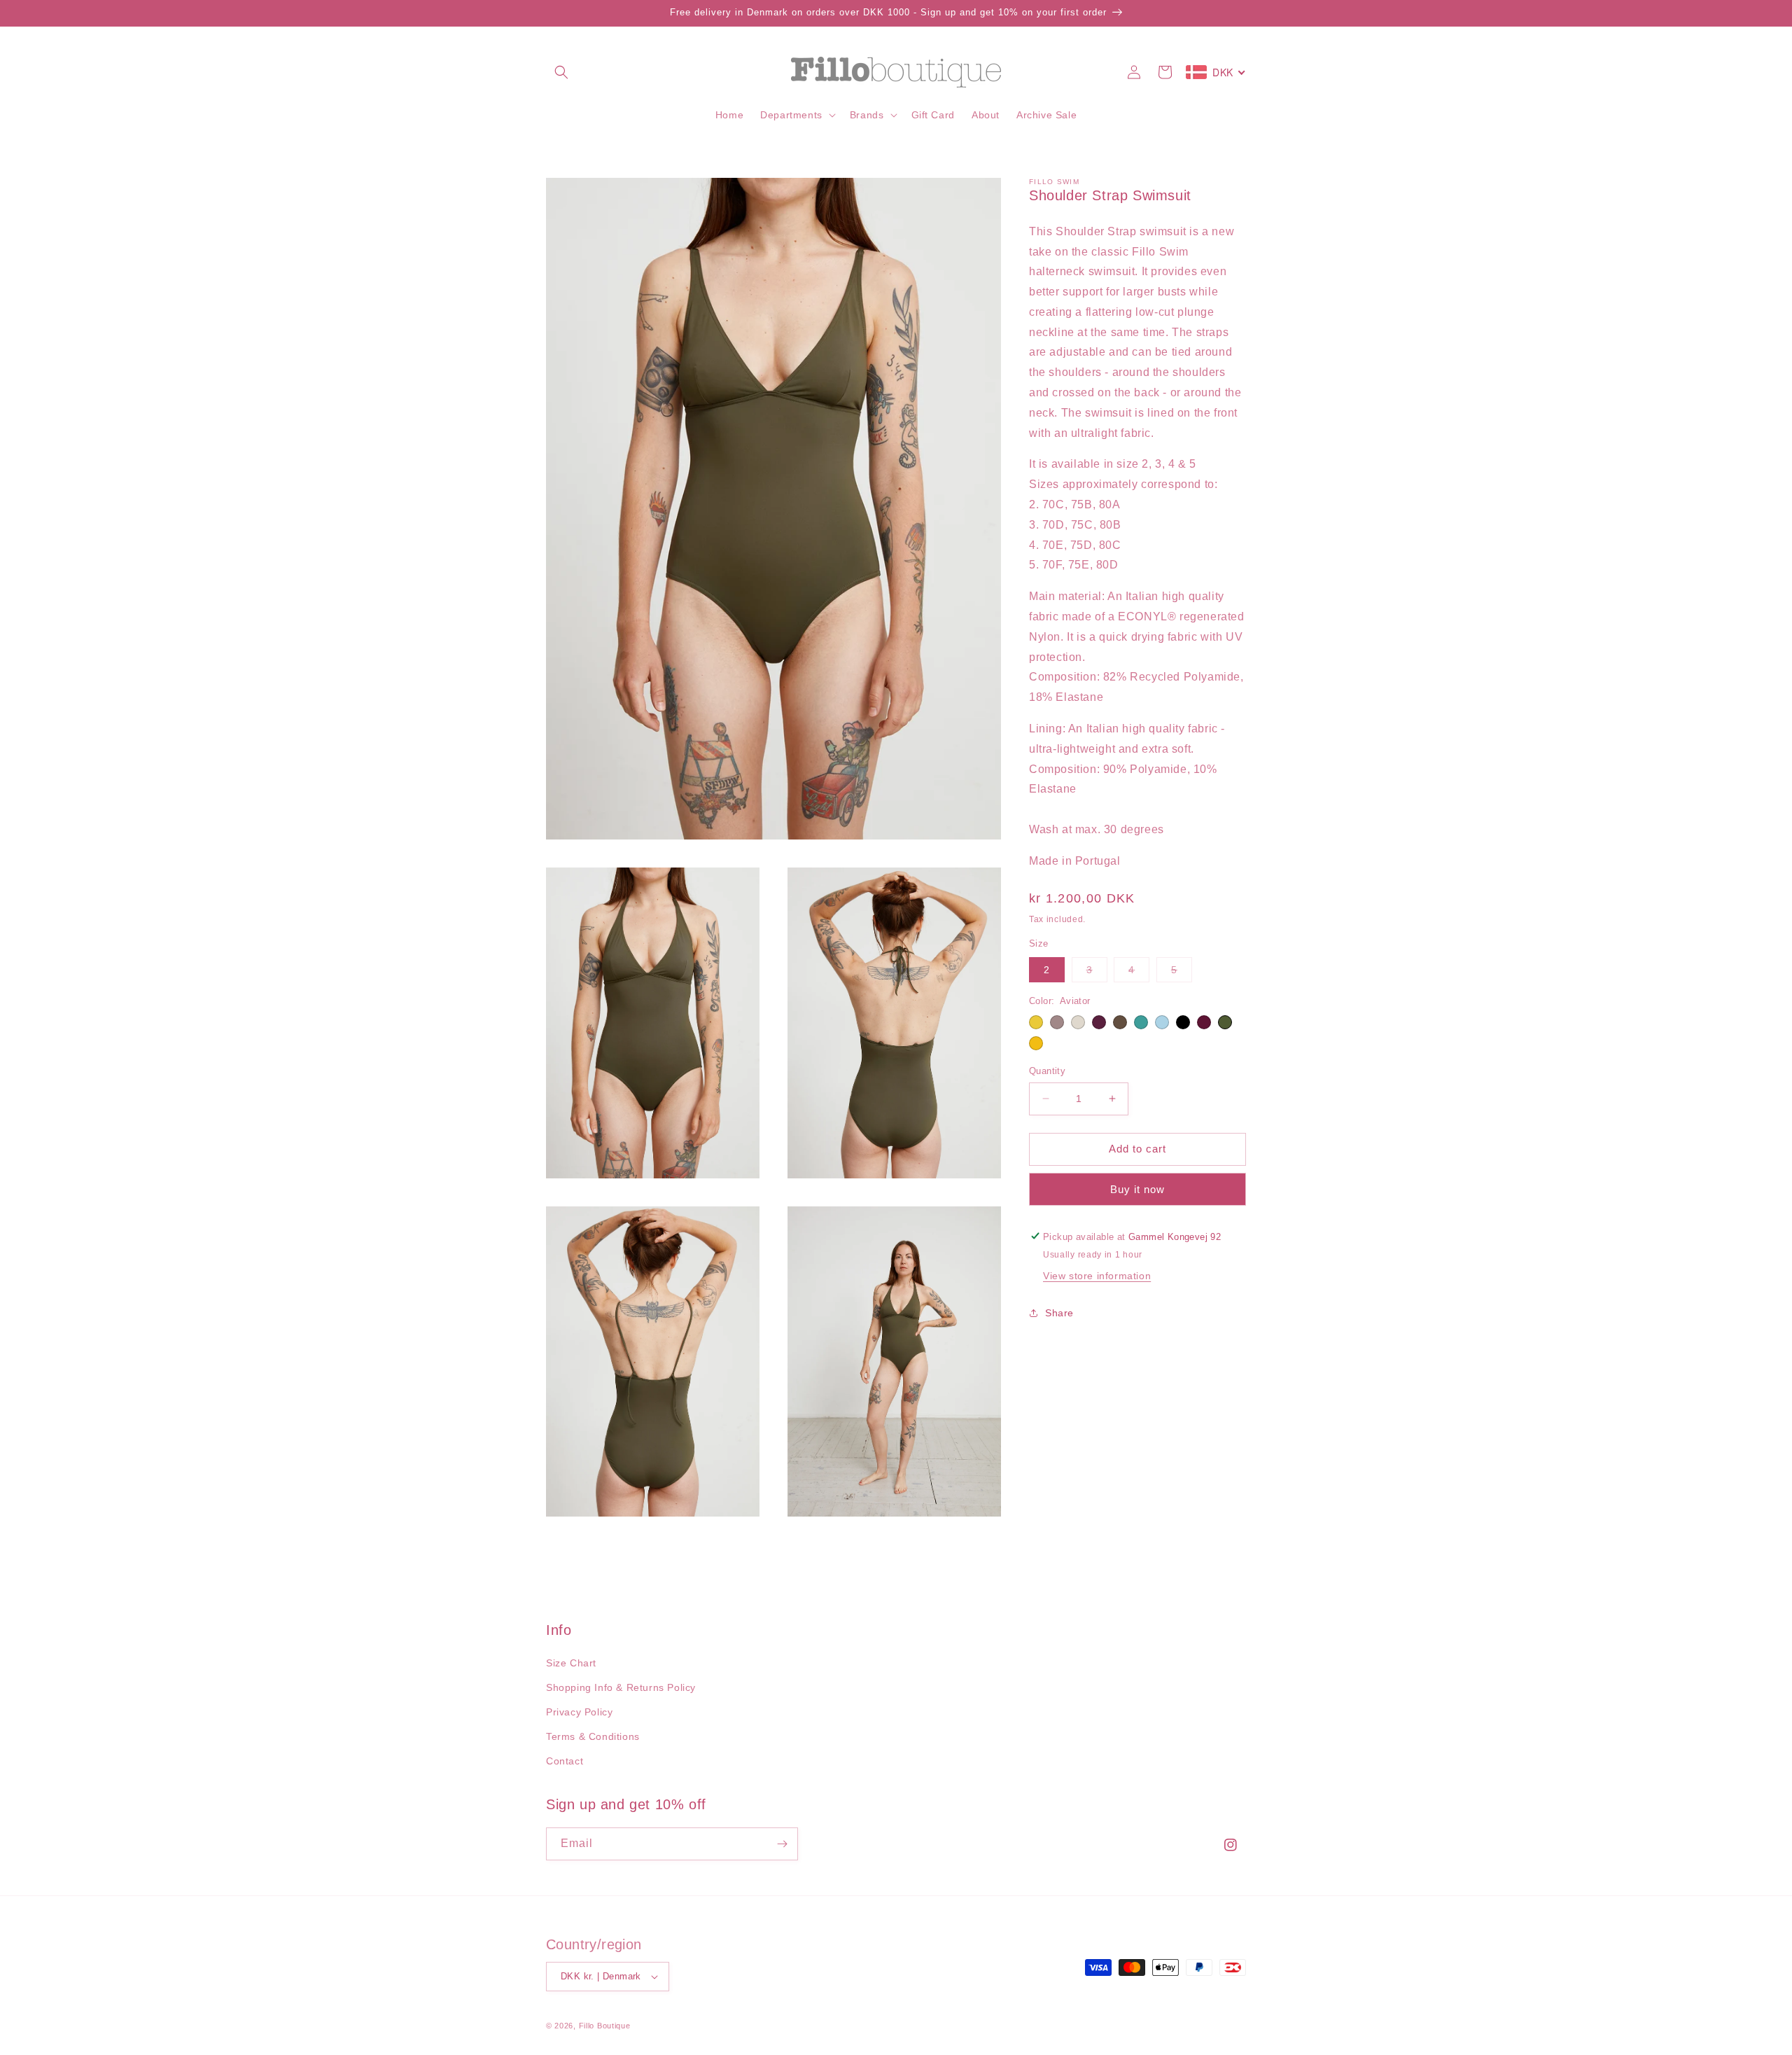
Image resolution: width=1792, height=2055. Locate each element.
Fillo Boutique (605, 2026)
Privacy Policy (579, 1712)
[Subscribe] (782, 1844)
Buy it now (1137, 1189)
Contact (565, 1761)
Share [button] (1059, 1313)
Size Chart (571, 1663)
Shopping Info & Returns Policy (621, 1687)
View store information (1097, 1276)
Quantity (1047, 1071)
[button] (561, 72)
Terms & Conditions (593, 1736)
